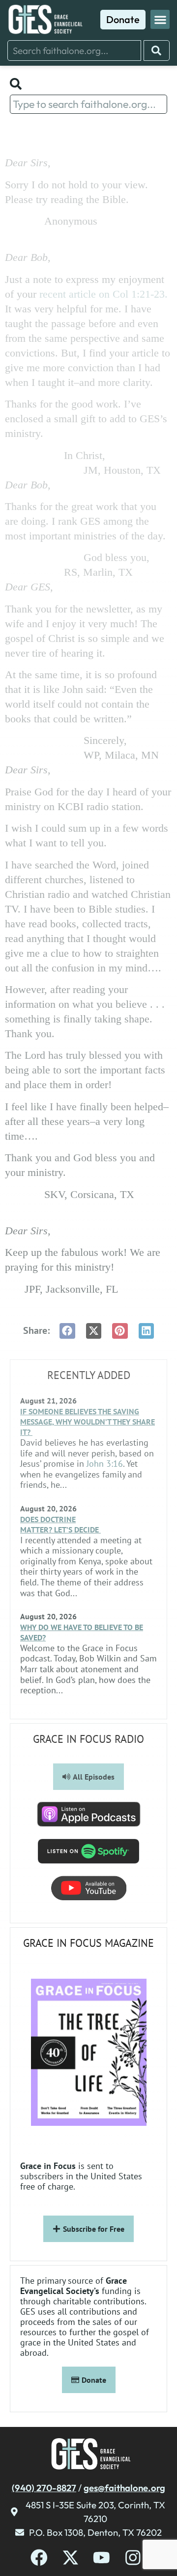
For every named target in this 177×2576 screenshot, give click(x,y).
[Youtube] (102, 2558)
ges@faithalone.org (124, 2488)
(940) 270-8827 (44, 2488)
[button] (160, 19)
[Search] (157, 51)
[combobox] (74, 51)
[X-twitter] (71, 2558)
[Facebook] (39, 2558)
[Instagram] (133, 2558)
